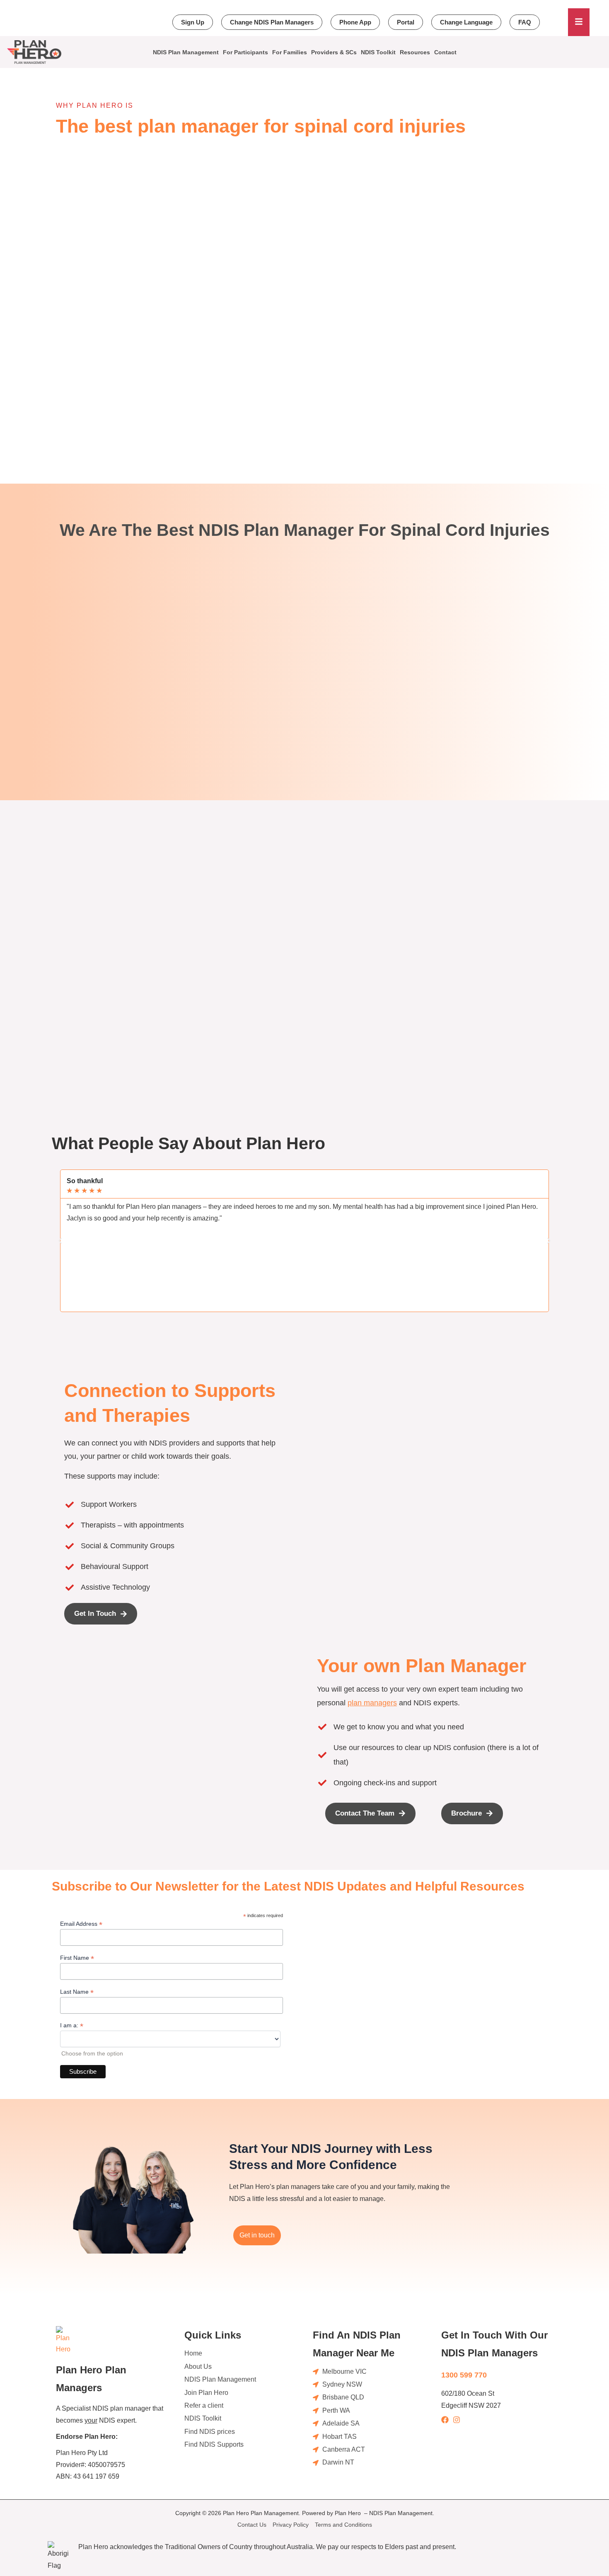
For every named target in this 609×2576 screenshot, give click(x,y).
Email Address (81, 1924)
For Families (290, 52)
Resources (415, 52)
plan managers (372, 1703)
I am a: (72, 2025)
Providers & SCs (334, 52)
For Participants (245, 52)
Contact (445, 52)
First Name (77, 1958)
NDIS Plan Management (186, 52)
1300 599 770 (464, 2375)
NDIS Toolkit (378, 52)
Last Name (77, 1992)
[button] (60, 1241)
